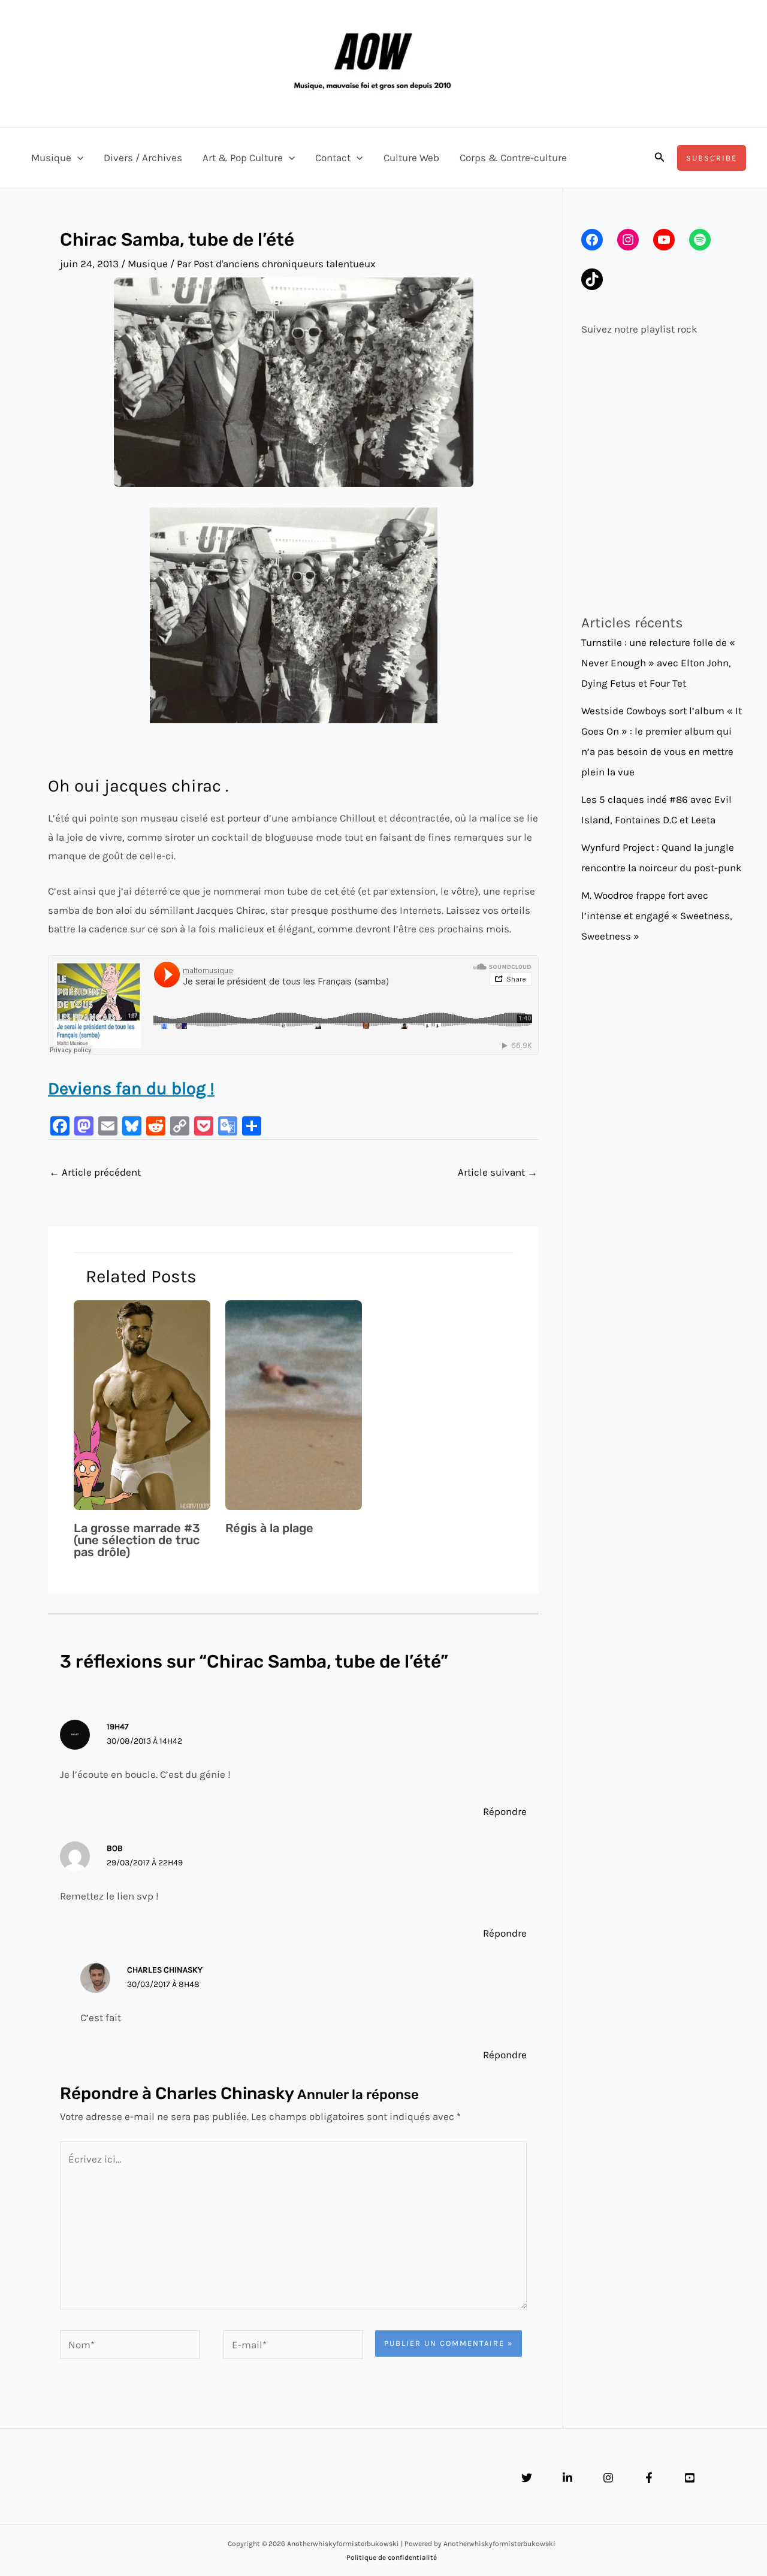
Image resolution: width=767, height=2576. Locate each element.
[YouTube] (690, 2478)
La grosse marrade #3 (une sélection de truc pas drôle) (137, 1540)
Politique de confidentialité (392, 2557)
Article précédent (95, 1172)
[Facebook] (649, 2478)
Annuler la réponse (358, 2095)
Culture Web (411, 158)
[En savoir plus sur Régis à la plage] (294, 1404)
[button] (77, 158)
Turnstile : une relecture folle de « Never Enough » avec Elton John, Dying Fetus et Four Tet (658, 663)
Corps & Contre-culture (513, 158)
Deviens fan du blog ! (131, 1088)
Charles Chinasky (224, 2093)
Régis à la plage (269, 1528)
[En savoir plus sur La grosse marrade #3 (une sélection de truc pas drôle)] (142, 1404)
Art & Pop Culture (243, 158)
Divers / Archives (143, 158)
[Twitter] (527, 2478)
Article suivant (498, 1172)
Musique (51, 158)
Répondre (505, 1811)
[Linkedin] (567, 2478)
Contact (333, 158)
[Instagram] (608, 2478)
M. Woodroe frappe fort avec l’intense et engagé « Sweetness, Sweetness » (657, 916)
